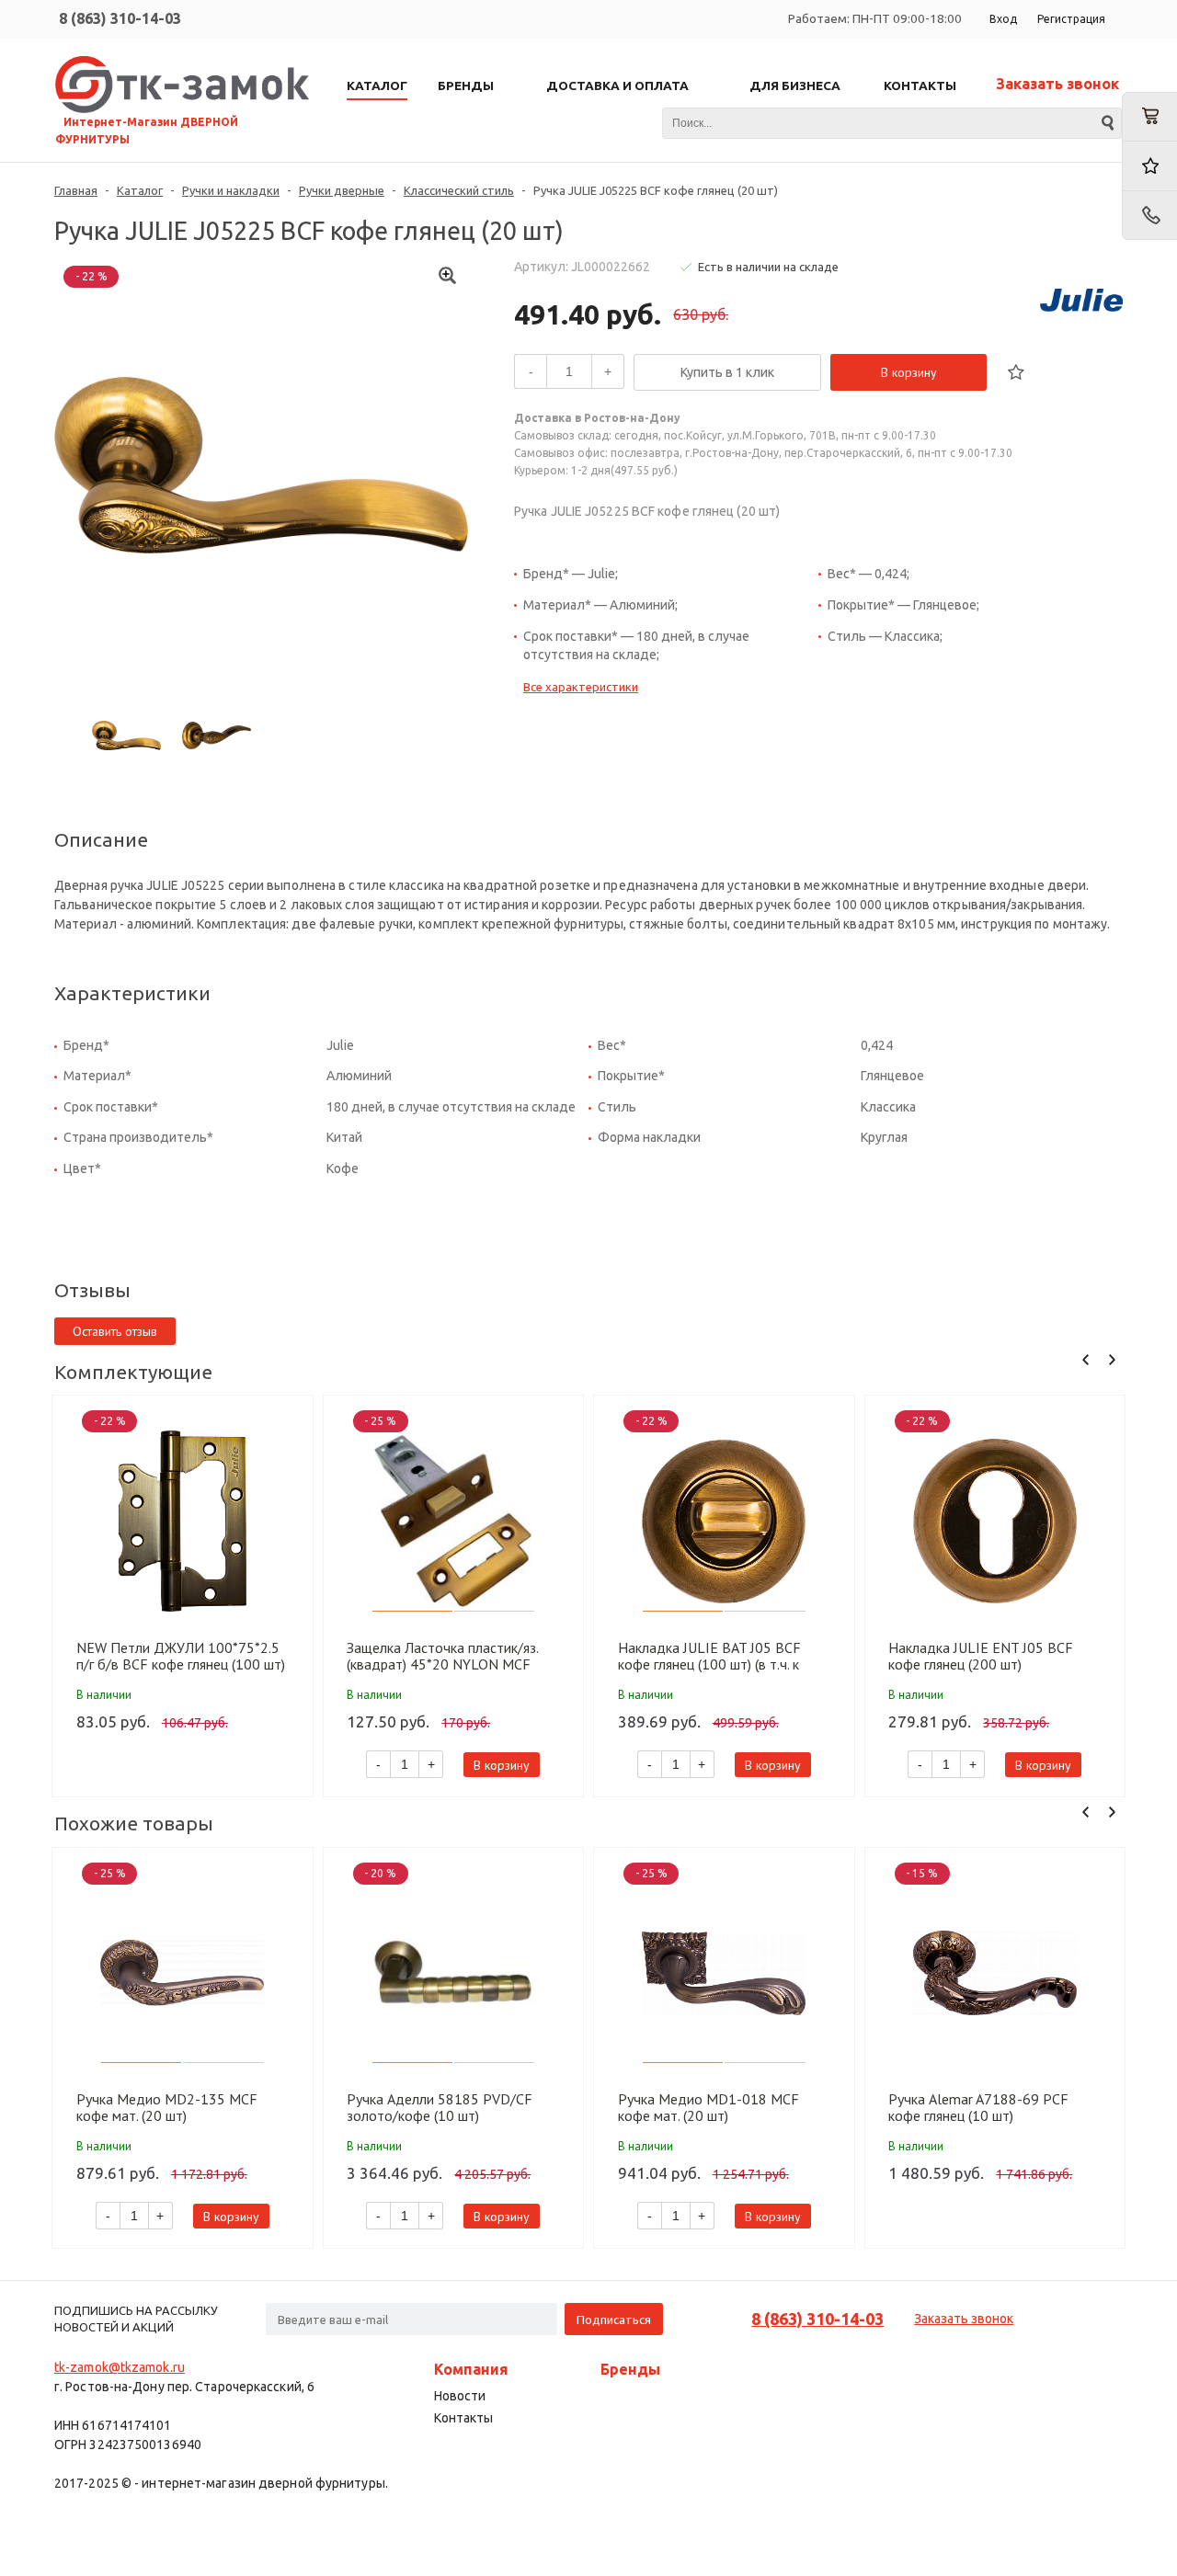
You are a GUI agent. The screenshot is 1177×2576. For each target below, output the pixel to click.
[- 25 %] (454, 1521)
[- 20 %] (454, 1973)
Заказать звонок (1057, 84)
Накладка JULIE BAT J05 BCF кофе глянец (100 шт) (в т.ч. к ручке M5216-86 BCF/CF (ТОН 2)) (724, 1656)
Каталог (140, 190)
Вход (1003, 19)
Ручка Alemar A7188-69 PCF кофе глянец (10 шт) (978, 2107)
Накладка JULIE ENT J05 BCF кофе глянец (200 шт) (981, 1656)
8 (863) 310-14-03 (120, 18)
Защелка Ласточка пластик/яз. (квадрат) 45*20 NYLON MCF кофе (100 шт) (442, 1656)
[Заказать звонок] (1149, 216)
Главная (76, 190)
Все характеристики (581, 687)
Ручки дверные (342, 190)
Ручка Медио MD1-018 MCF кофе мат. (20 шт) (708, 2107)
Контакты (463, 2418)
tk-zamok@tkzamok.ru (120, 2367)
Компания (471, 2369)
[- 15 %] (995, 1973)
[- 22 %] (183, 1521)
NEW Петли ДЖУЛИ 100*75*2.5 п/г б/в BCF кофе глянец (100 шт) (181, 1656)
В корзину (909, 372)
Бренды (630, 2369)
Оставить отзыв (115, 1331)
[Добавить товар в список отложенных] (1016, 372)
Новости (460, 2396)
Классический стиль (459, 190)
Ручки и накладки (231, 190)
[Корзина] (1149, 117)
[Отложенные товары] (1149, 166)
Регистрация (1071, 19)
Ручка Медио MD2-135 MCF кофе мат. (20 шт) (167, 2107)
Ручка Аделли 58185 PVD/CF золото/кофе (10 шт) (440, 2107)
